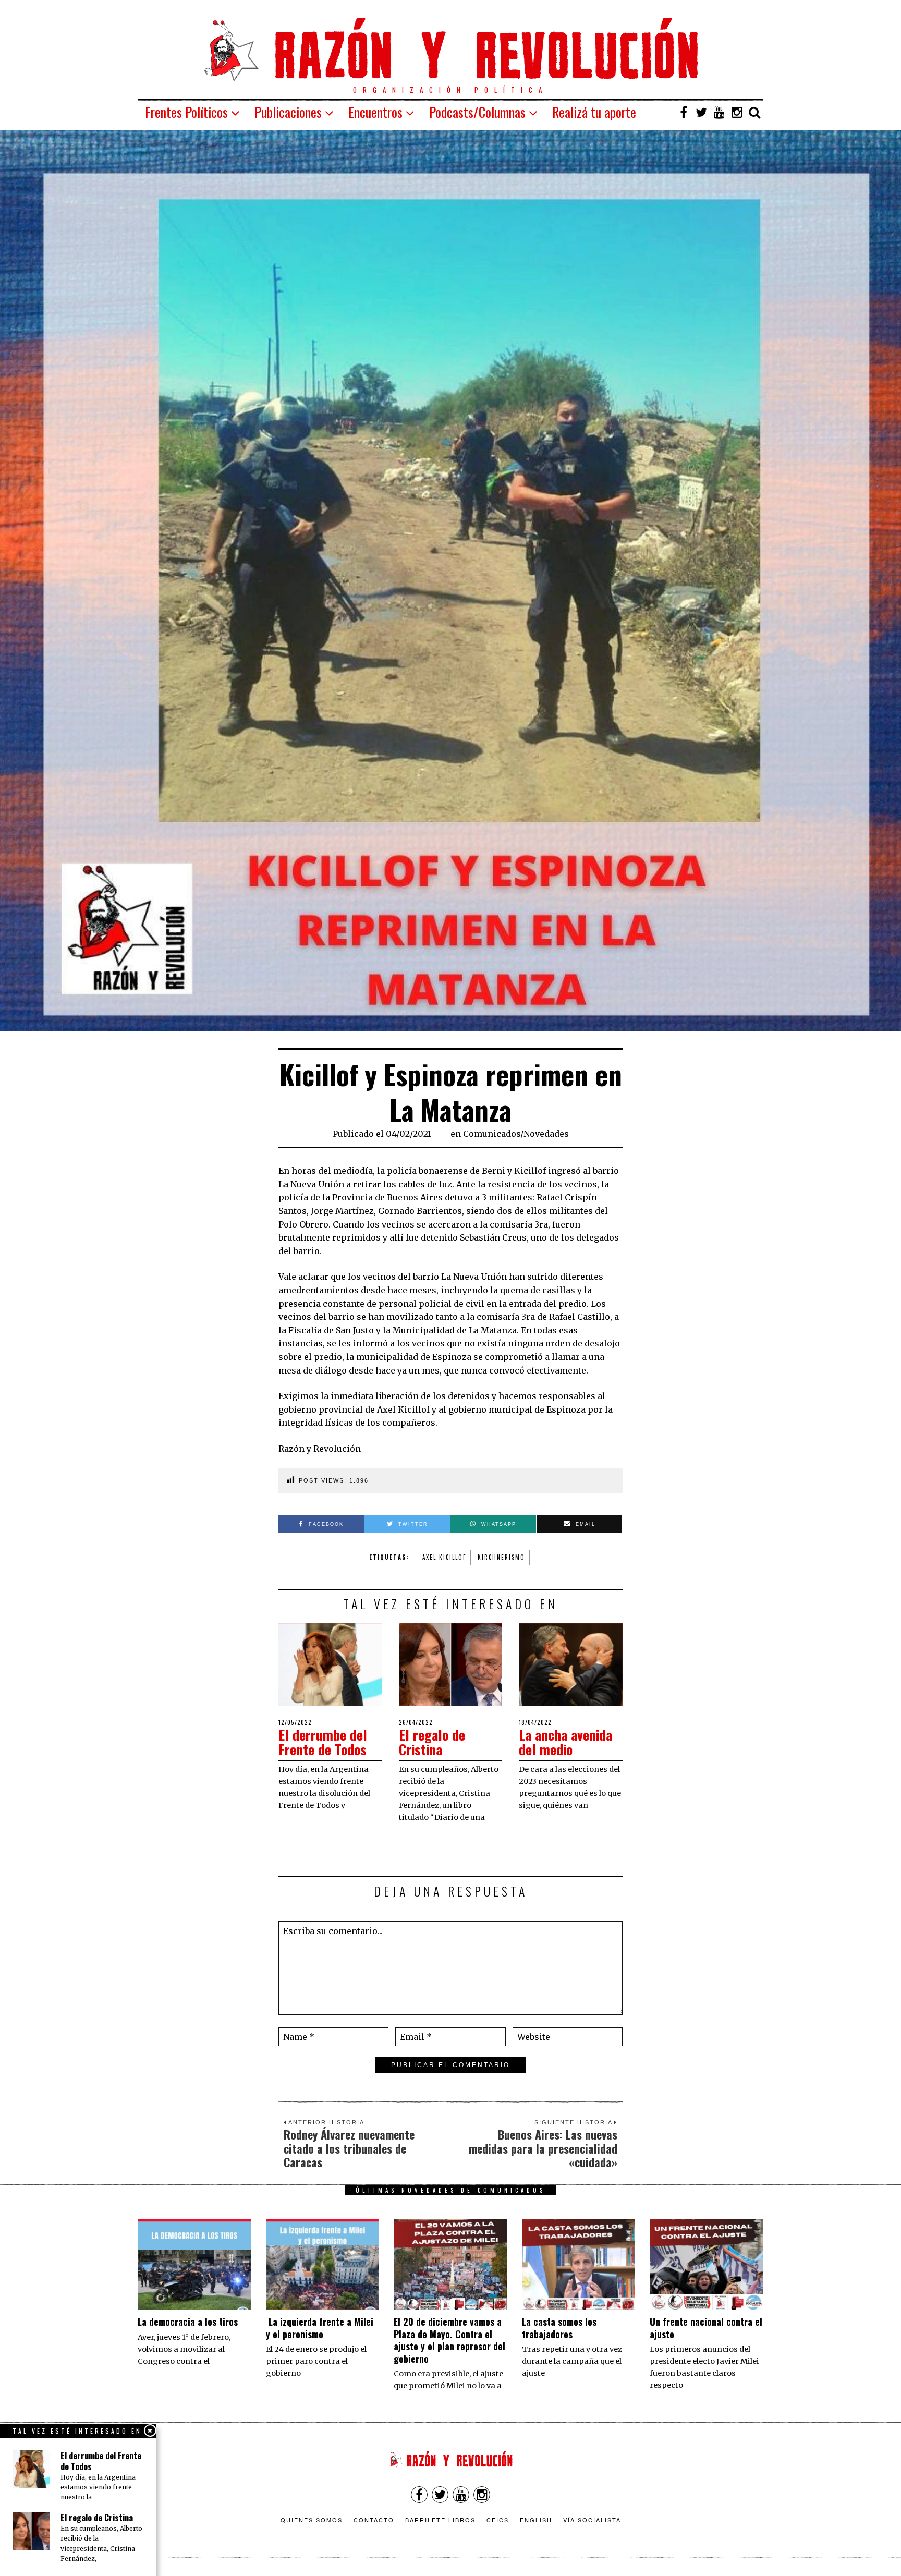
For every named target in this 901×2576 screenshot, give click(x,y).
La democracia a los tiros (188, 2322)
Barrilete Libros (440, 2520)
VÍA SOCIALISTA (592, 2520)
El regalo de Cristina (432, 1742)
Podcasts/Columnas (477, 112)
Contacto (374, 2520)
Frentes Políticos (186, 112)
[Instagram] (737, 112)
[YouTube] (719, 112)
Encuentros (375, 112)
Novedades (546, 1134)
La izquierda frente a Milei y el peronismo (320, 2328)
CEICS (498, 2520)
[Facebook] (684, 112)
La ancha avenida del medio (565, 1742)
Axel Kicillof (444, 1557)
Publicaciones (288, 112)
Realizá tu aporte (594, 112)
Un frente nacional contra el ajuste (706, 2328)
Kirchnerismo (501, 1557)
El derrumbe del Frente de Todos (323, 1742)
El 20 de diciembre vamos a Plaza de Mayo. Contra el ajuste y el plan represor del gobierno (449, 2340)
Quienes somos (312, 2520)
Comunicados (492, 1134)
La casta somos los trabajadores (559, 2328)
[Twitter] (701, 112)
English (536, 2520)
